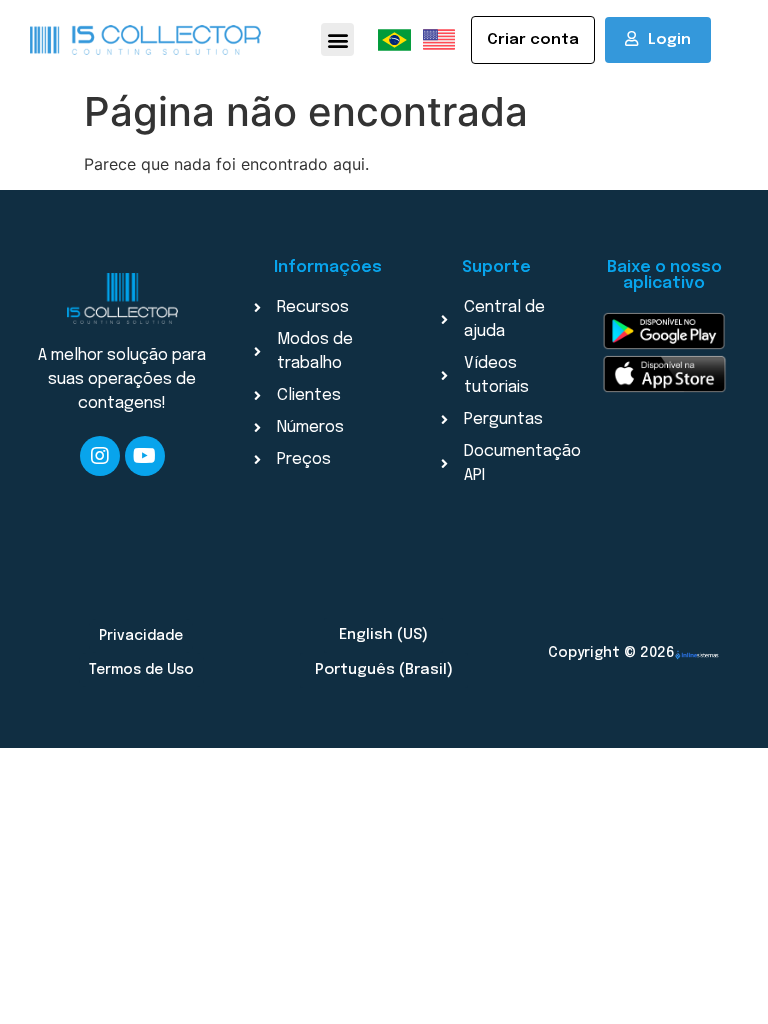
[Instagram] (100, 456)
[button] (337, 39)
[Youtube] (145, 456)
